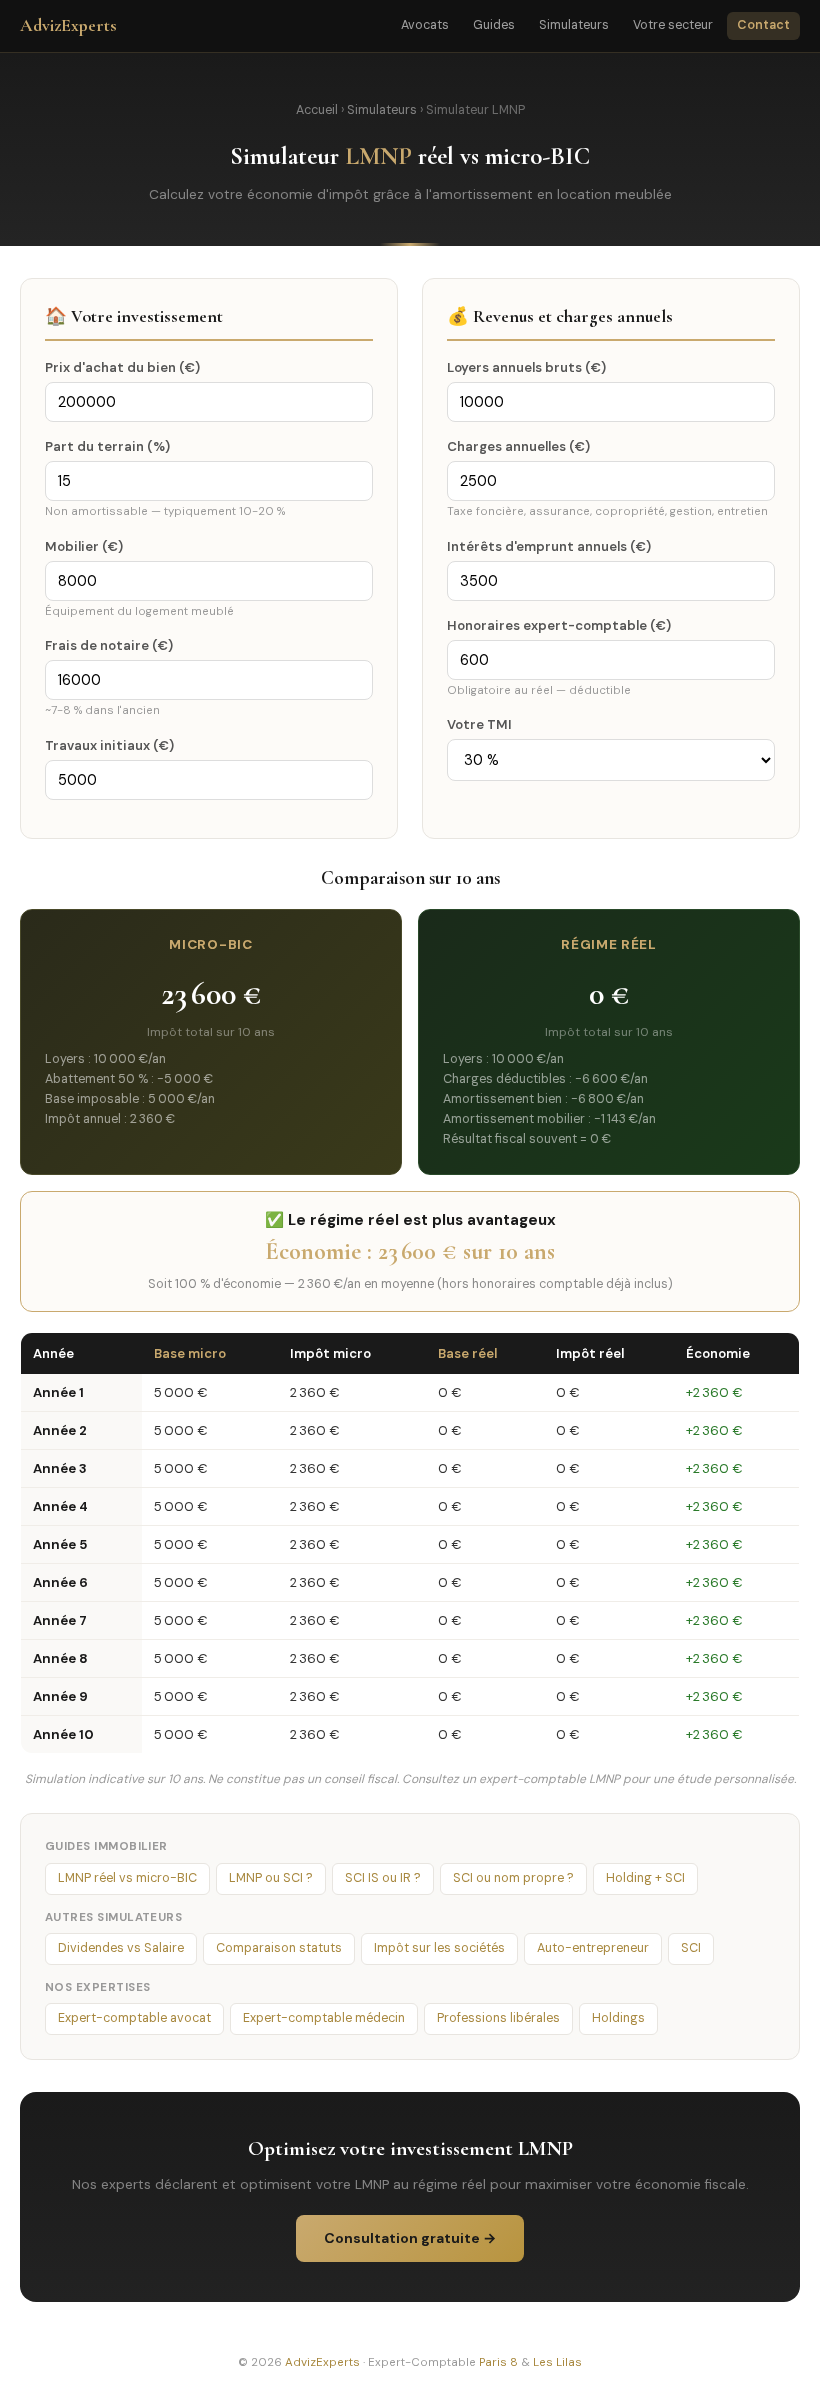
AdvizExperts (68, 25)
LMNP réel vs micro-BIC (127, 1878)
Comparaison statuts (279, 1948)
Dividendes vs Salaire (121, 1948)
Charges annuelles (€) (518, 446)
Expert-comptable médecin (324, 2018)
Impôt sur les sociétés (439, 1948)
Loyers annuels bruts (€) (526, 367)
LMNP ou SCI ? (271, 1878)
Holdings (618, 2018)
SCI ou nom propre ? (513, 1878)
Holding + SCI (645, 1878)
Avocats (425, 25)
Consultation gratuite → (410, 2238)
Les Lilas (557, 2362)
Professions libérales (498, 2018)
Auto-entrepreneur (593, 1948)
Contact (763, 25)
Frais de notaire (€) (109, 645)
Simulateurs (574, 25)
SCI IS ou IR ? (383, 1878)
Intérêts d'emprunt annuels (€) (549, 546)
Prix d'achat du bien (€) (122, 367)
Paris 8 (498, 2362)
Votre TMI (479, 724)
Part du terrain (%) (107, 446)
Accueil (317, 110)
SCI (691, 1948)
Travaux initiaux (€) (109, 745)
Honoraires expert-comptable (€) (559, 625)
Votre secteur (673, 25)
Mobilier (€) (84, 546)
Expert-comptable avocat (134, 2018)
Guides (494, 25)
